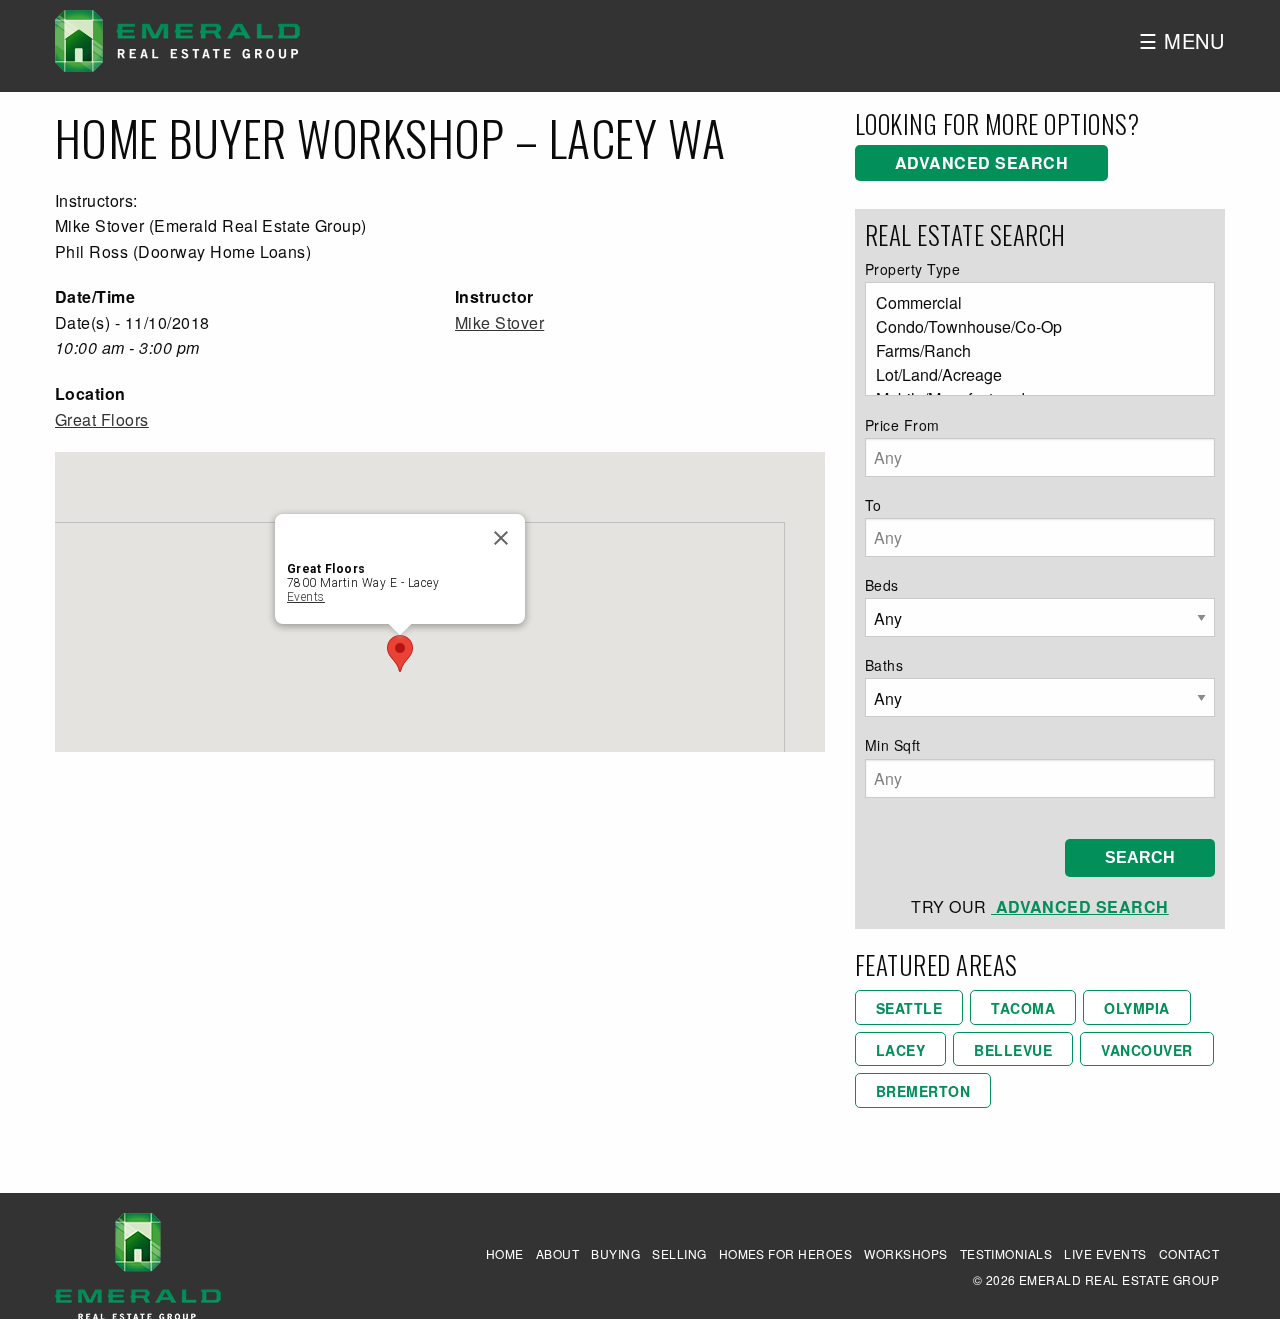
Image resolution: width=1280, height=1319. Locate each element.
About (557, 1253)
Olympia (1136, 1008)
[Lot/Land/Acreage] (1032, 375)
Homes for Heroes (786, 1253)
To (873, 505)
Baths (884, 665)
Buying (615, 1253)
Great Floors (102, 419)
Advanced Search (981, 162)
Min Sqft (893, 745)
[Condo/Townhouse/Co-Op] (1032, 327)
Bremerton (923, 1091)
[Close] (501, 538)
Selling (679, 1253)
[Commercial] (1032, 303)
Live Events (1105, 1253)
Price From (902, 425)
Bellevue (1013, 1050)
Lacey (900, 1050)
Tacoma (1023, 1008)
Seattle (909, 1008)
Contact (1189, 1253)
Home (505, 1253)
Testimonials (1006, 1253)
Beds (882, 585)
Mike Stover (499, 322)
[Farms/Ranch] (1032, 351)
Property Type (912, 269)
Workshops (905, 1253)
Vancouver (1146, 1050)
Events (306, 597)
